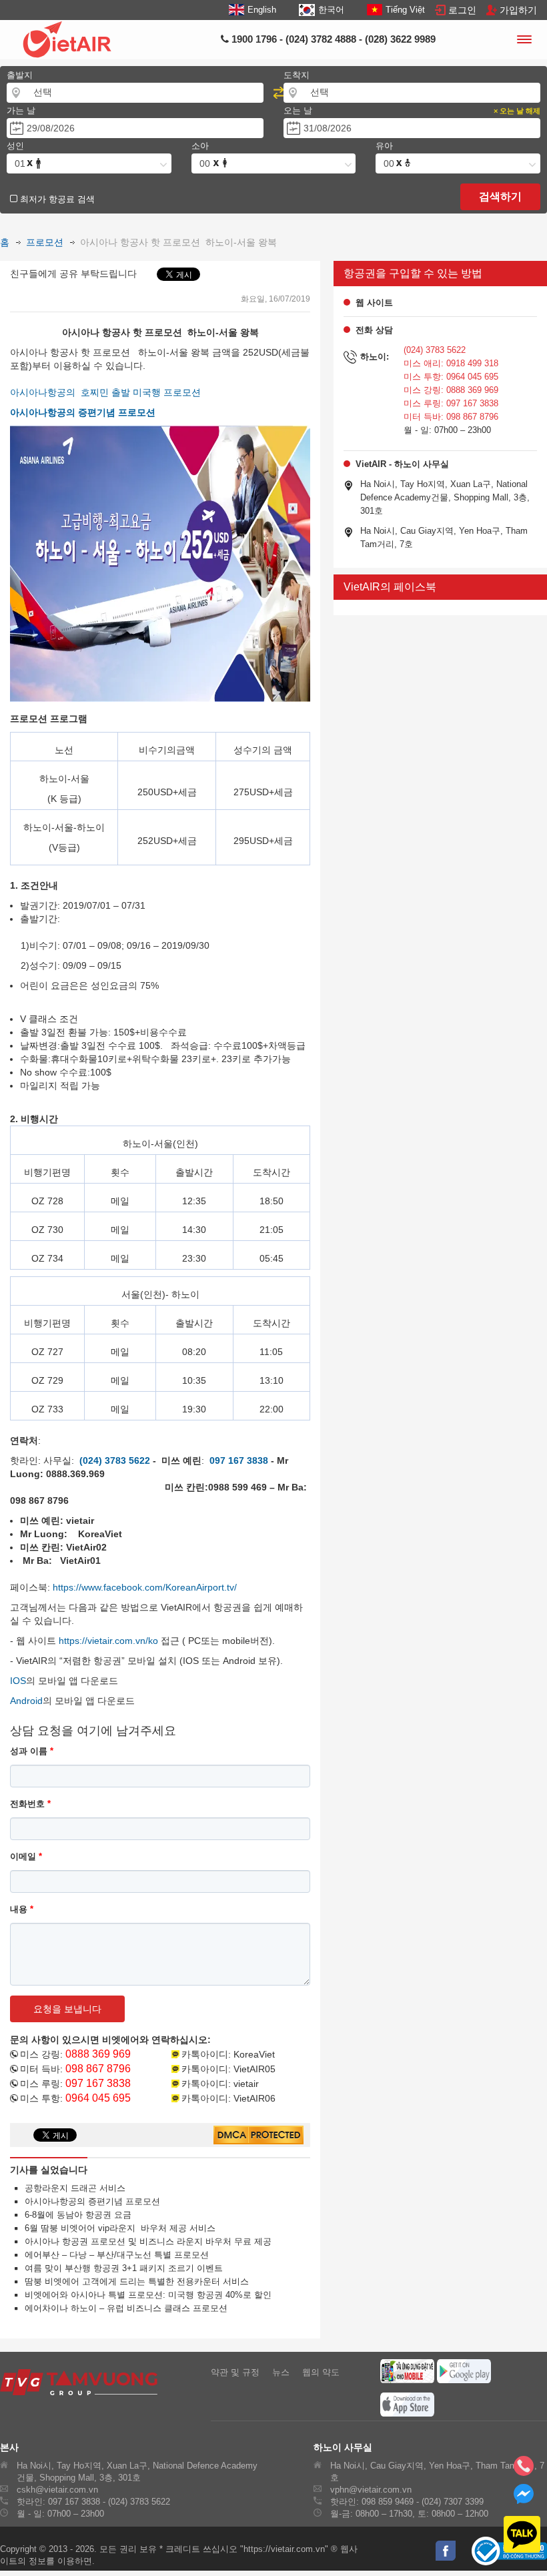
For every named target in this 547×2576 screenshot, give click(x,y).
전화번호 (30, 1804)
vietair (246, 2084)
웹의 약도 (321, 2372)
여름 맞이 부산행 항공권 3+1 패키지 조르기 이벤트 (120, 2268)
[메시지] (524, 2500)
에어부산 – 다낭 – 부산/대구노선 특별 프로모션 (113, 2255)
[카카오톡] (514, 2535)
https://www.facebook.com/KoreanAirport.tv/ (145, 1587)
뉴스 (281, 2372)
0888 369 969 (98, 2054)
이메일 (26, 1856)
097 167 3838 (98, 2083)
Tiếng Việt (405, 10)
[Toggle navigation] (524, 41)
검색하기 (500, 196)
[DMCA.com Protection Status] (258, 2136)
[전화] (524, 2470)
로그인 (462, 10)
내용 (22, 1909)
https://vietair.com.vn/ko (108, 1641)
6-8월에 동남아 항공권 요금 (74, 2215)
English (262, 10)
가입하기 (518, 10)
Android (26, 1701)
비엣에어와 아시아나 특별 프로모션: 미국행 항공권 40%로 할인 (144, 2295)
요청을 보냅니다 (67, 2009)
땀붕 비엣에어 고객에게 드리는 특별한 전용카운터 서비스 (133, 2281)
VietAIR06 (254, 2098)
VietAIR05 (254, 2069)
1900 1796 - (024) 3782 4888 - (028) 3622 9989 (332, 39)
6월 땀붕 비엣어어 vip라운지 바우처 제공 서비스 (116, 2228)
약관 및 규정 (235, 2372)
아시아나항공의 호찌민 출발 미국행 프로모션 (105, 392)
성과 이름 (32, 1751)
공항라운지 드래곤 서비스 (71, 2188)
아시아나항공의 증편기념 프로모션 (89, 2201)
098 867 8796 (98, 2069)
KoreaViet (254, 2054)
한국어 (331, 10)
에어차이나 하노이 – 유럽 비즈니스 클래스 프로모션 (122, 2308)
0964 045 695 (98, 2098)
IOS (18, 1681)
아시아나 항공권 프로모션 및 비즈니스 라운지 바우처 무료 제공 (144, 2241)
